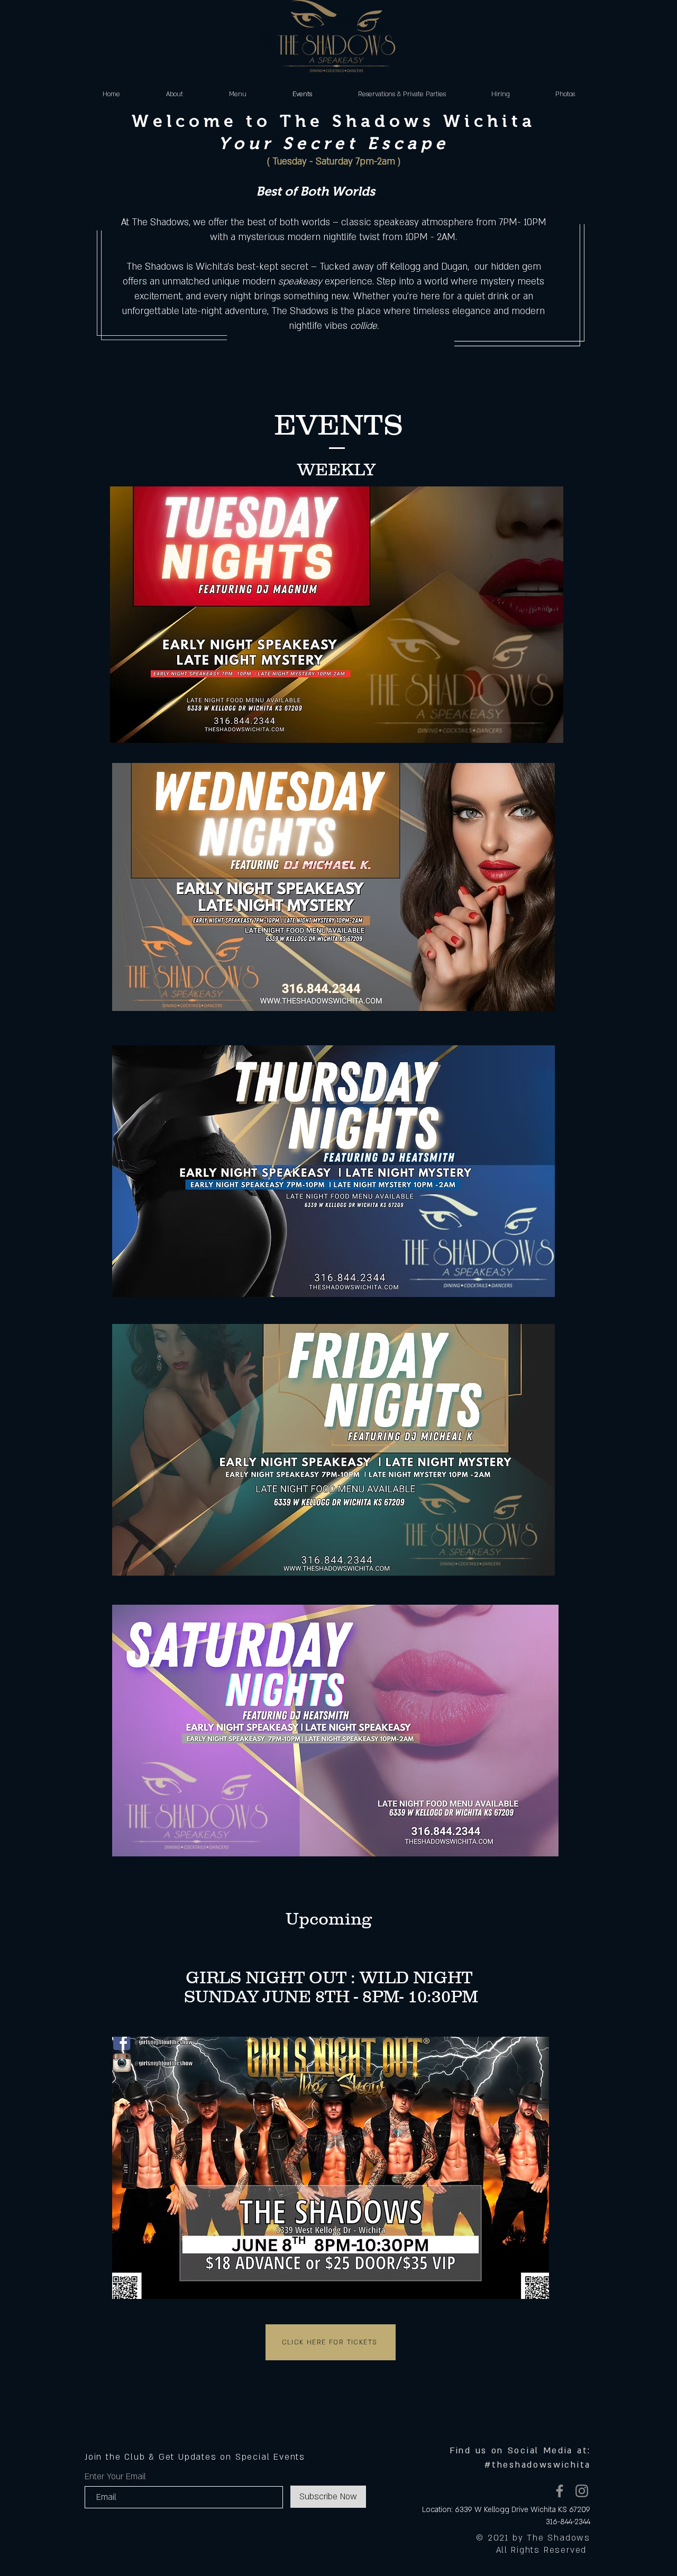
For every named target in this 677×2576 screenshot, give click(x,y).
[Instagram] (582, 2491)
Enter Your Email (115, 2477)
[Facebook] (560, 2491)
